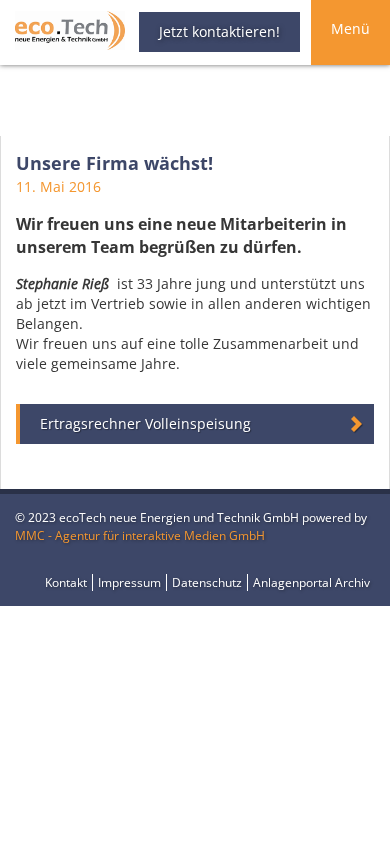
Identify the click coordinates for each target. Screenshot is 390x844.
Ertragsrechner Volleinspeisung (145, 423)
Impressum (129, 582)
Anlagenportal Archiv (311, 582)
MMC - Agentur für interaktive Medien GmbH (140, 535)
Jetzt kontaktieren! (219, 31)
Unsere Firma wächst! (114, 163)
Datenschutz (207, 582)
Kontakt (66, 582)
